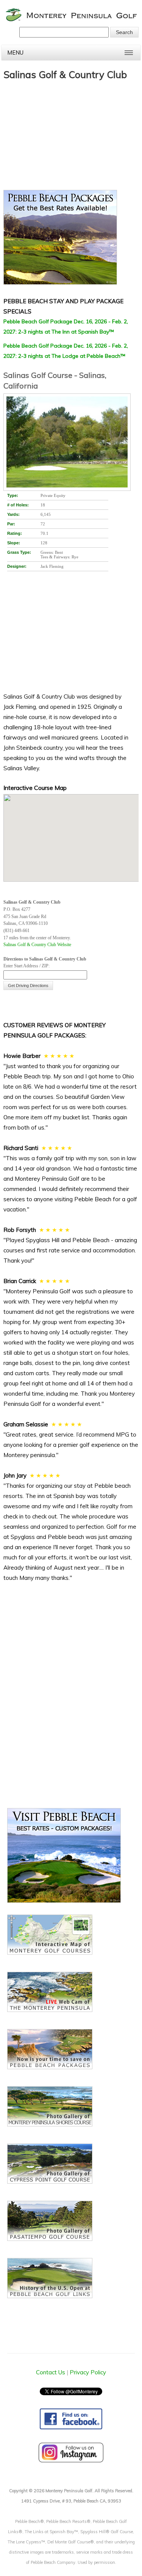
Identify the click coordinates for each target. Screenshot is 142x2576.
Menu (15, 52)
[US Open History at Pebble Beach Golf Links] (50, 2296)
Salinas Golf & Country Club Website (37, 945)
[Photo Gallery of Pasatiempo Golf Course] (50, 2239)
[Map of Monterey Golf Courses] (50, 1953)
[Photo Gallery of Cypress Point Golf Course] (50, 2182)
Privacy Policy (88, 2372)
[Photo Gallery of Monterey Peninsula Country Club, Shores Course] (50, 2124)
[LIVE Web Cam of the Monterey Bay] (50, 2010)
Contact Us (51, 2372)
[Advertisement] (60, 131)
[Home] (72, 20)
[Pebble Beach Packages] (71, 239)
